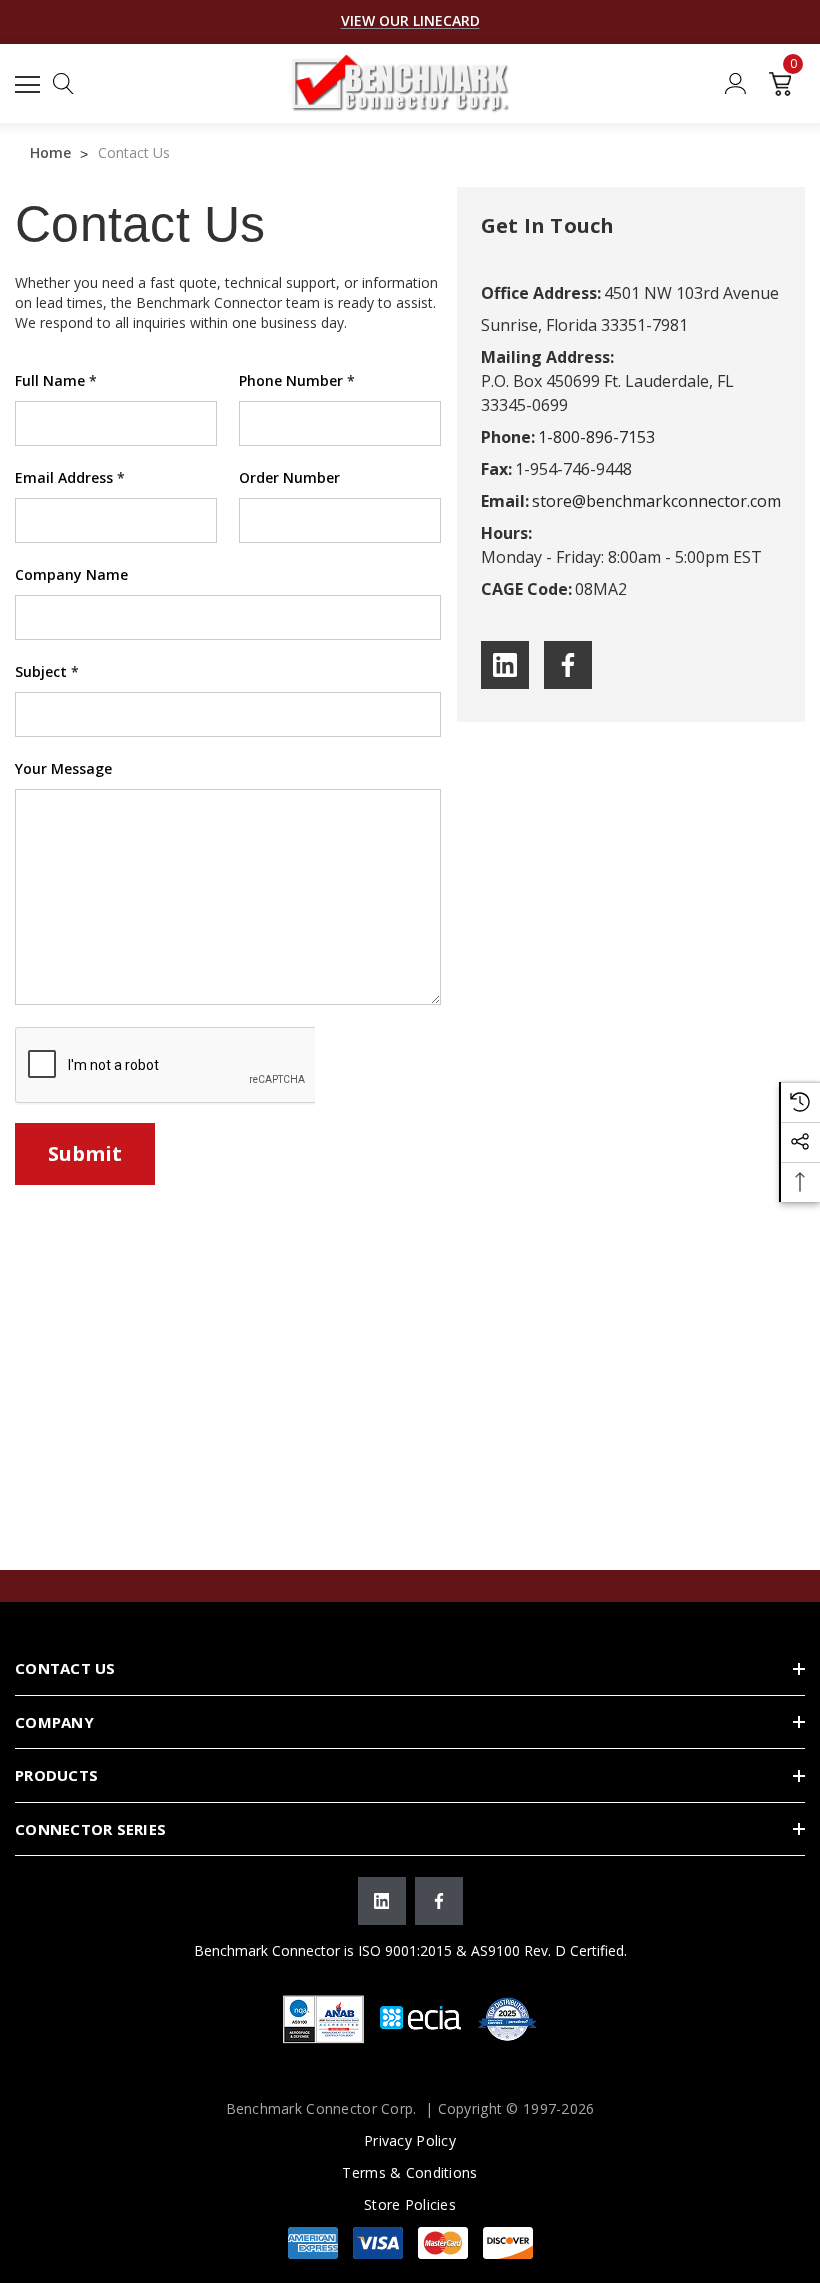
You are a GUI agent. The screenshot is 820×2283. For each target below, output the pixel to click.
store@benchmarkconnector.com (656, 501)
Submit (85, 1153)
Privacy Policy (410, 2140)
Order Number (289, 477)
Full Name (56, 380)
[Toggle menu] (30, 81)
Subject (47, 671)
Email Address (70, 477)
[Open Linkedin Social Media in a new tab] (505, 665)
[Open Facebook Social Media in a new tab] (568, 665)
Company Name (71, 574)
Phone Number (297, 380)
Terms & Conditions (409, 2172)
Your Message (63, 768)
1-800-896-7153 (596, 437)
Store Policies (410, 2204)
